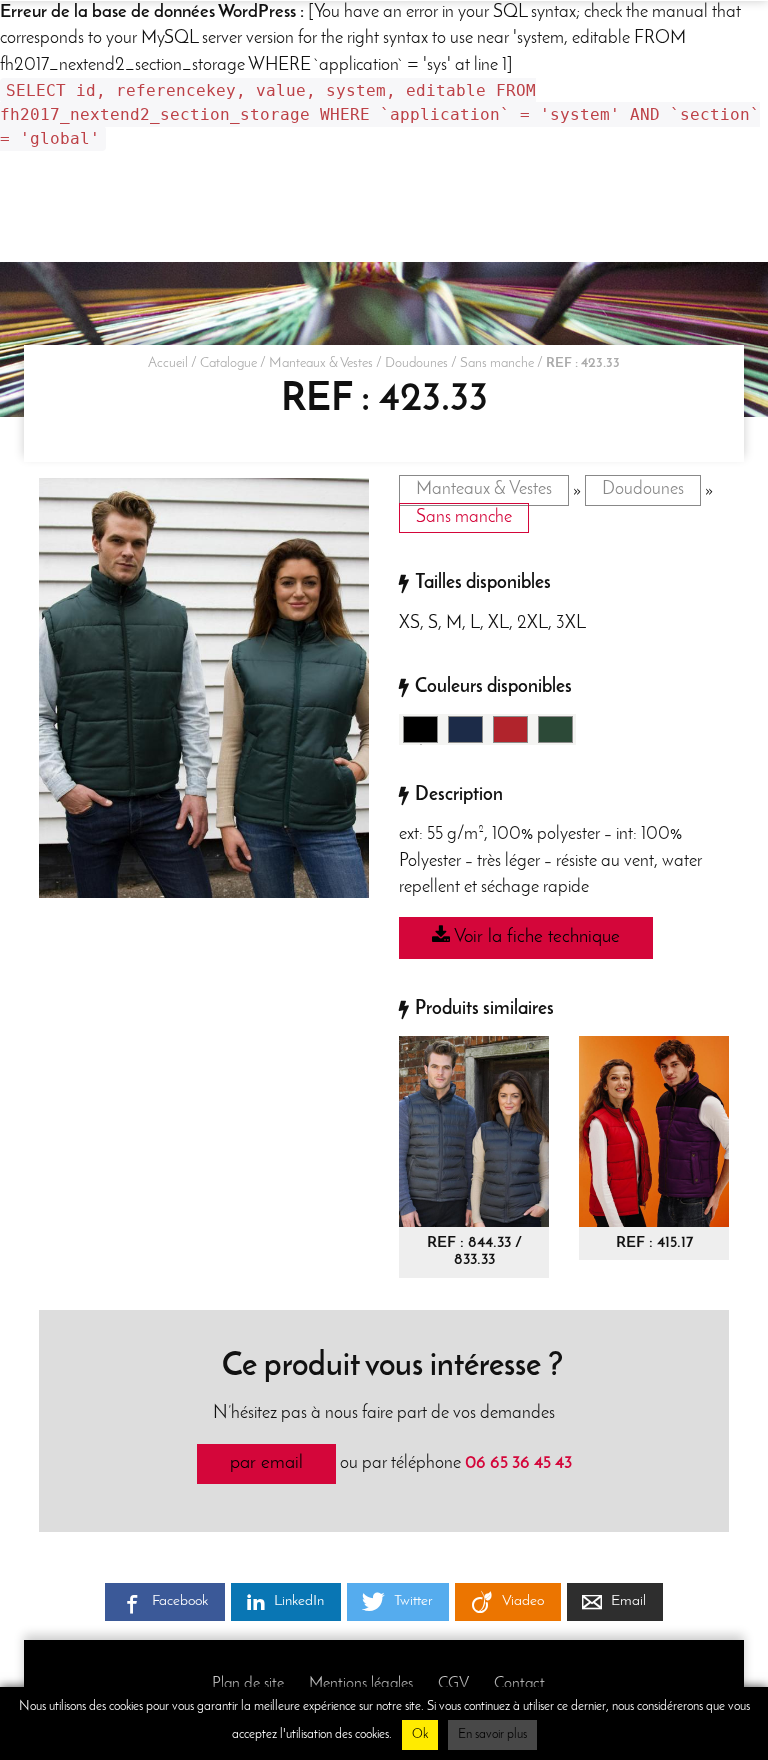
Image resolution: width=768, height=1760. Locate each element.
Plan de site (248, 1684)
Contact (519, 1684)
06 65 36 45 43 (518, 1463)
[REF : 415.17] (654, 1130)
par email (266, 1463)
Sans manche (497, 363)
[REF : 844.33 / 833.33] (474, 1130)
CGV (453, 1684)
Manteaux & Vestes (321, 363)
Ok (420, 1734)
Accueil (168, 363)
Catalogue (228, 363)
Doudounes (416, 363)
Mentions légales (361, 1684)
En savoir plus (492, 1734)
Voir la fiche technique (535, 937)
